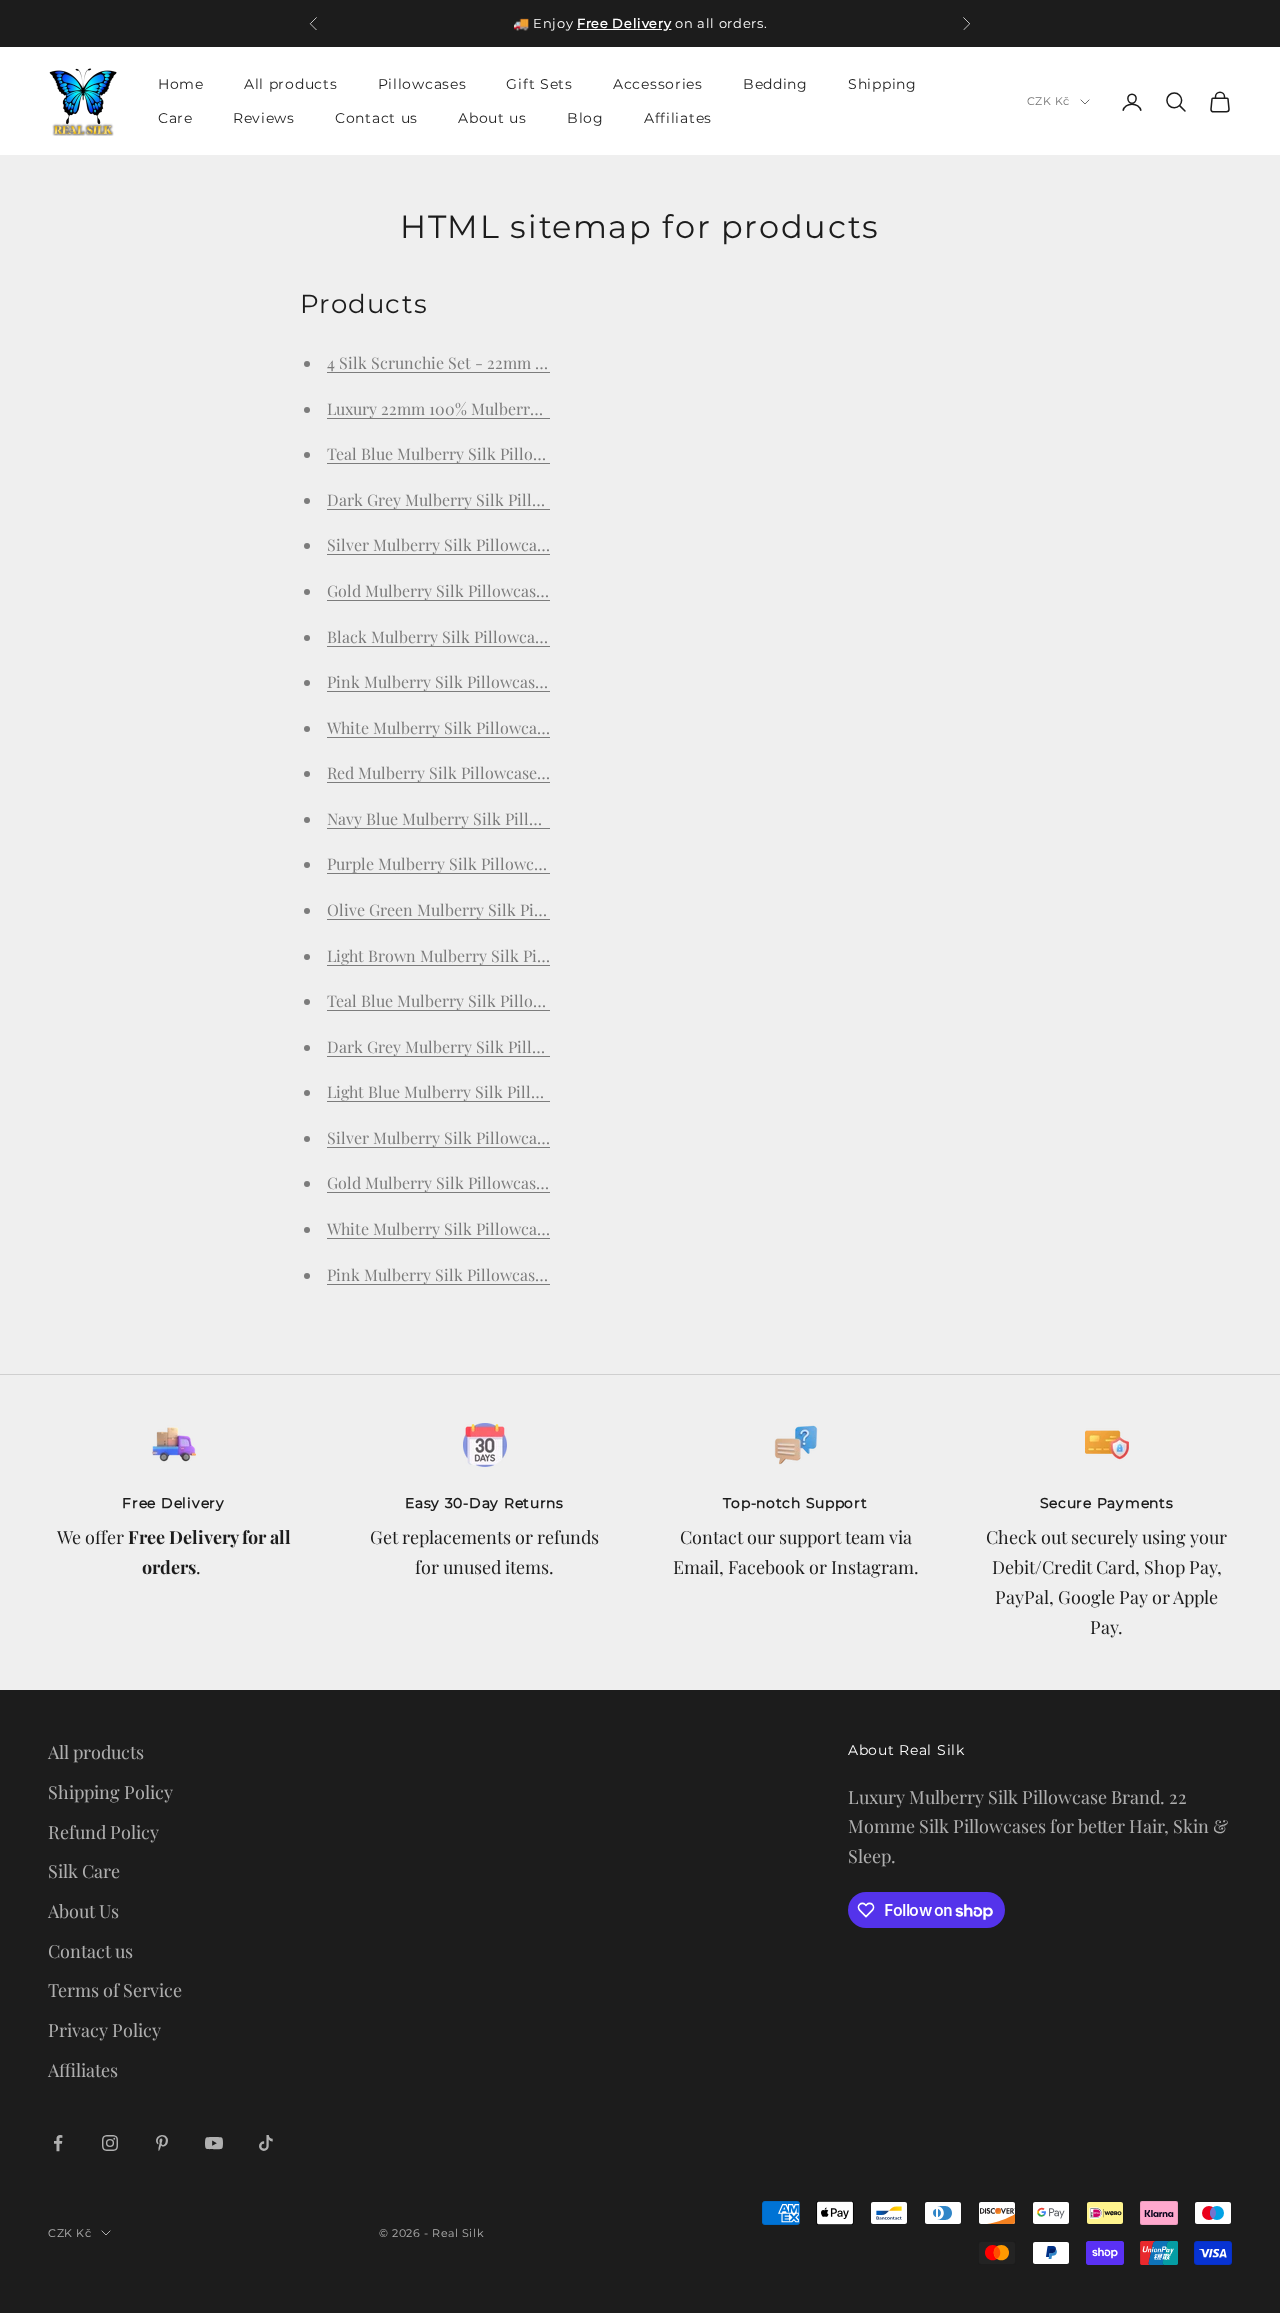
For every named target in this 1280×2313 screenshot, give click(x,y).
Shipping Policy (110, 1792)
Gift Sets (539, 84)
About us (492, 119)
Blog (585, 119)
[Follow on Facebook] (58, 2143)
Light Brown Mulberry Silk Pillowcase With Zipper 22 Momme (549, 955)
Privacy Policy (104, 2030)
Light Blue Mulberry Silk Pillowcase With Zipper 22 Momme (541, 1091)
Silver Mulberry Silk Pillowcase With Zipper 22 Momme (525, 1137)
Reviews (264, 119)
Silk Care (84, 1871)
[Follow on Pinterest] (162, 2143)
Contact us (376, 119)
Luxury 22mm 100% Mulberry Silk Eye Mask (484, 408)
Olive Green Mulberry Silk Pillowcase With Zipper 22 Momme (547, 909)
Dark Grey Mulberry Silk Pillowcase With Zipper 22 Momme (541, 1046)
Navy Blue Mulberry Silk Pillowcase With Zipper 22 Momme (540, 818)
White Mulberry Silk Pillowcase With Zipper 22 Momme (525, 1228)
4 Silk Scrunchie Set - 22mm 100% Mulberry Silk (501, 362)
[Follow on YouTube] (214, 2143)
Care (175, 119)
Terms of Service (115, 1990)
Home (181, 84)
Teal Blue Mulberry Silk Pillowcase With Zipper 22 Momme (537, 1000)
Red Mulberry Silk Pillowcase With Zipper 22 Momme (518, 772)
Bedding (775, 84)
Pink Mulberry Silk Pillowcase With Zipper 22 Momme (521, 1274)
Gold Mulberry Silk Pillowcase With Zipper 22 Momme (521, 1182)
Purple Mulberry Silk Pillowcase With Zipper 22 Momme (528, 863)
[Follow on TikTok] (266, 2143)
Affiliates (678, 119)
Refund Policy (103, 1832)
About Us (83, 1911)
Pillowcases (422, 84)
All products (291, 84)
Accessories (658, 84)
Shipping (882, 84)
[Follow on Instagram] (110, 2143)
